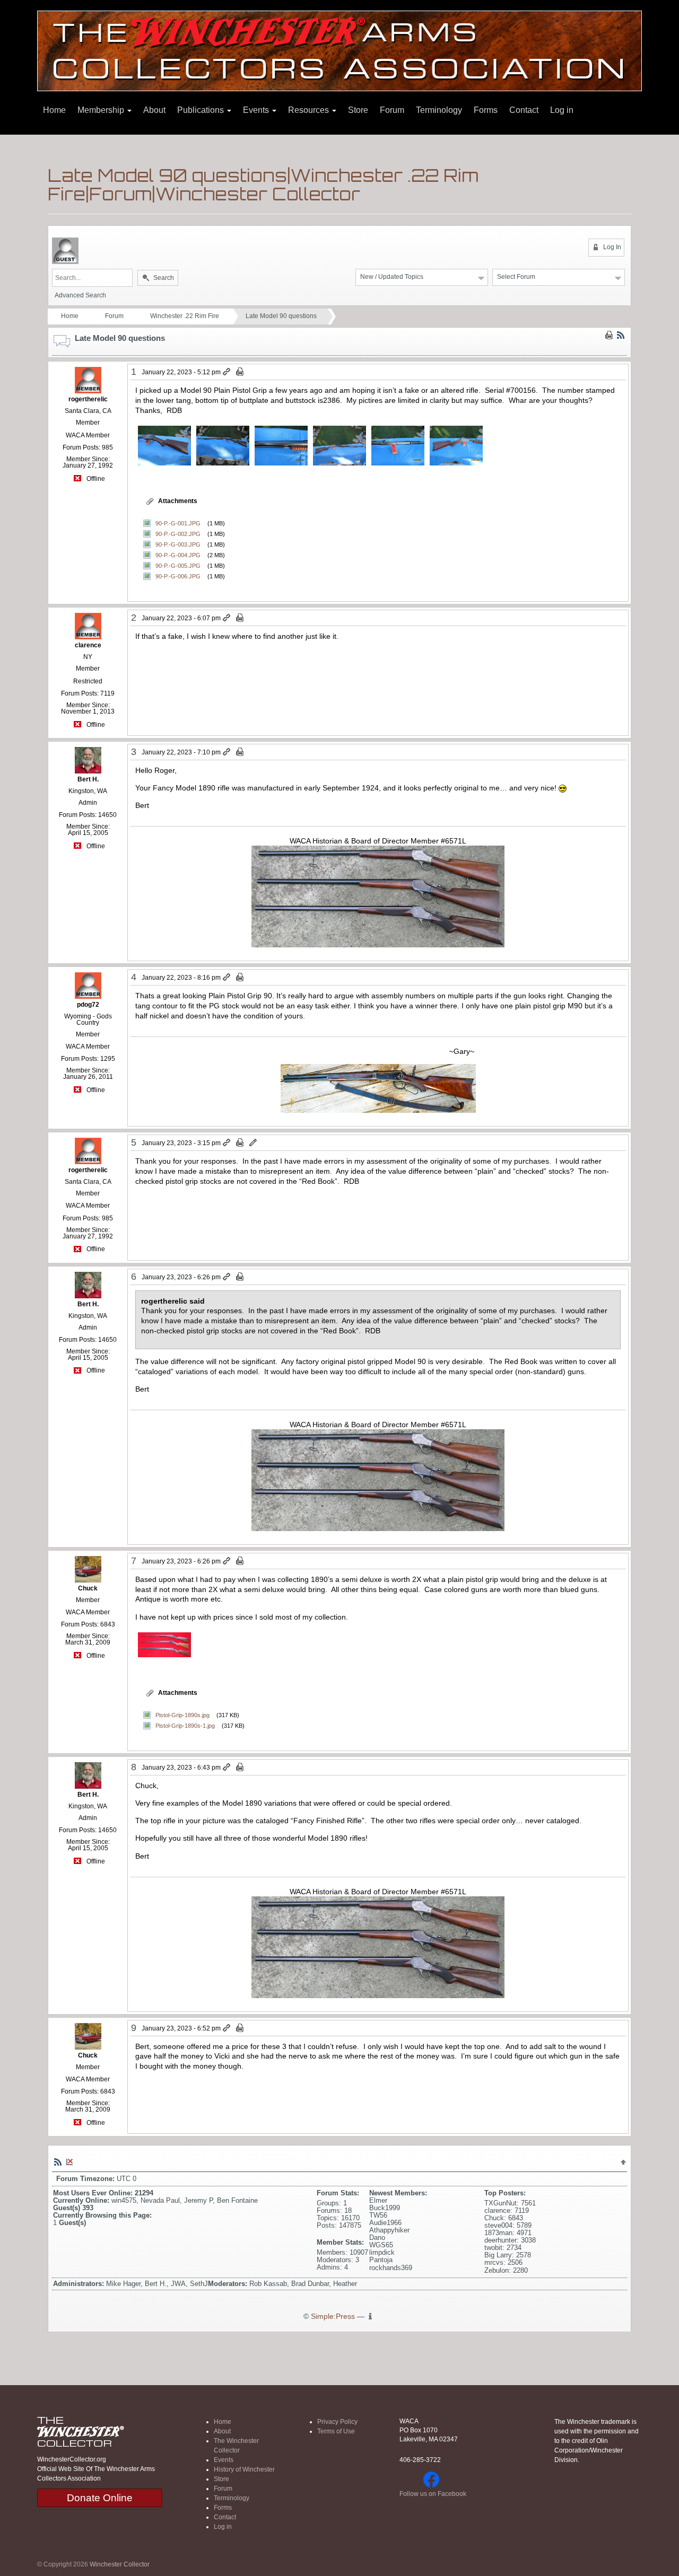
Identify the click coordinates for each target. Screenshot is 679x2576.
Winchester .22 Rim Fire (185, 316)
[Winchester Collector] (339, 50)
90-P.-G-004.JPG (178, 555)
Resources (310, 110)
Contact (524, 110)
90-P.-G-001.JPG (178, 523)
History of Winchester (244, 2469)
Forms (486, 110)
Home (54, 110)
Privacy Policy (337, 2422)
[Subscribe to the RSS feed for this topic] (621, 335)
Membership (102, 110)
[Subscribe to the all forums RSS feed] (58, 2161)
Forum (392, 110)
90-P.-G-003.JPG (178, 544)
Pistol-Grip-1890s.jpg (182, 1715)
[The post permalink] (227, 372)
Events (257, 110)
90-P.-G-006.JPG (178, 576)
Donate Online (100, 2498)
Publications (202, 110)
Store (358, 110)
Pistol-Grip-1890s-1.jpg (185, 1726)
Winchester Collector (120, 2564)
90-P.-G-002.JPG (178, 534)
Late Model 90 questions (281, 316)
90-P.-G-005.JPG (178, 566)
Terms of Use (336, 2431)
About (154, 110)
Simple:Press (333, 2316)
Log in (562, 110)
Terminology (439, 110)
